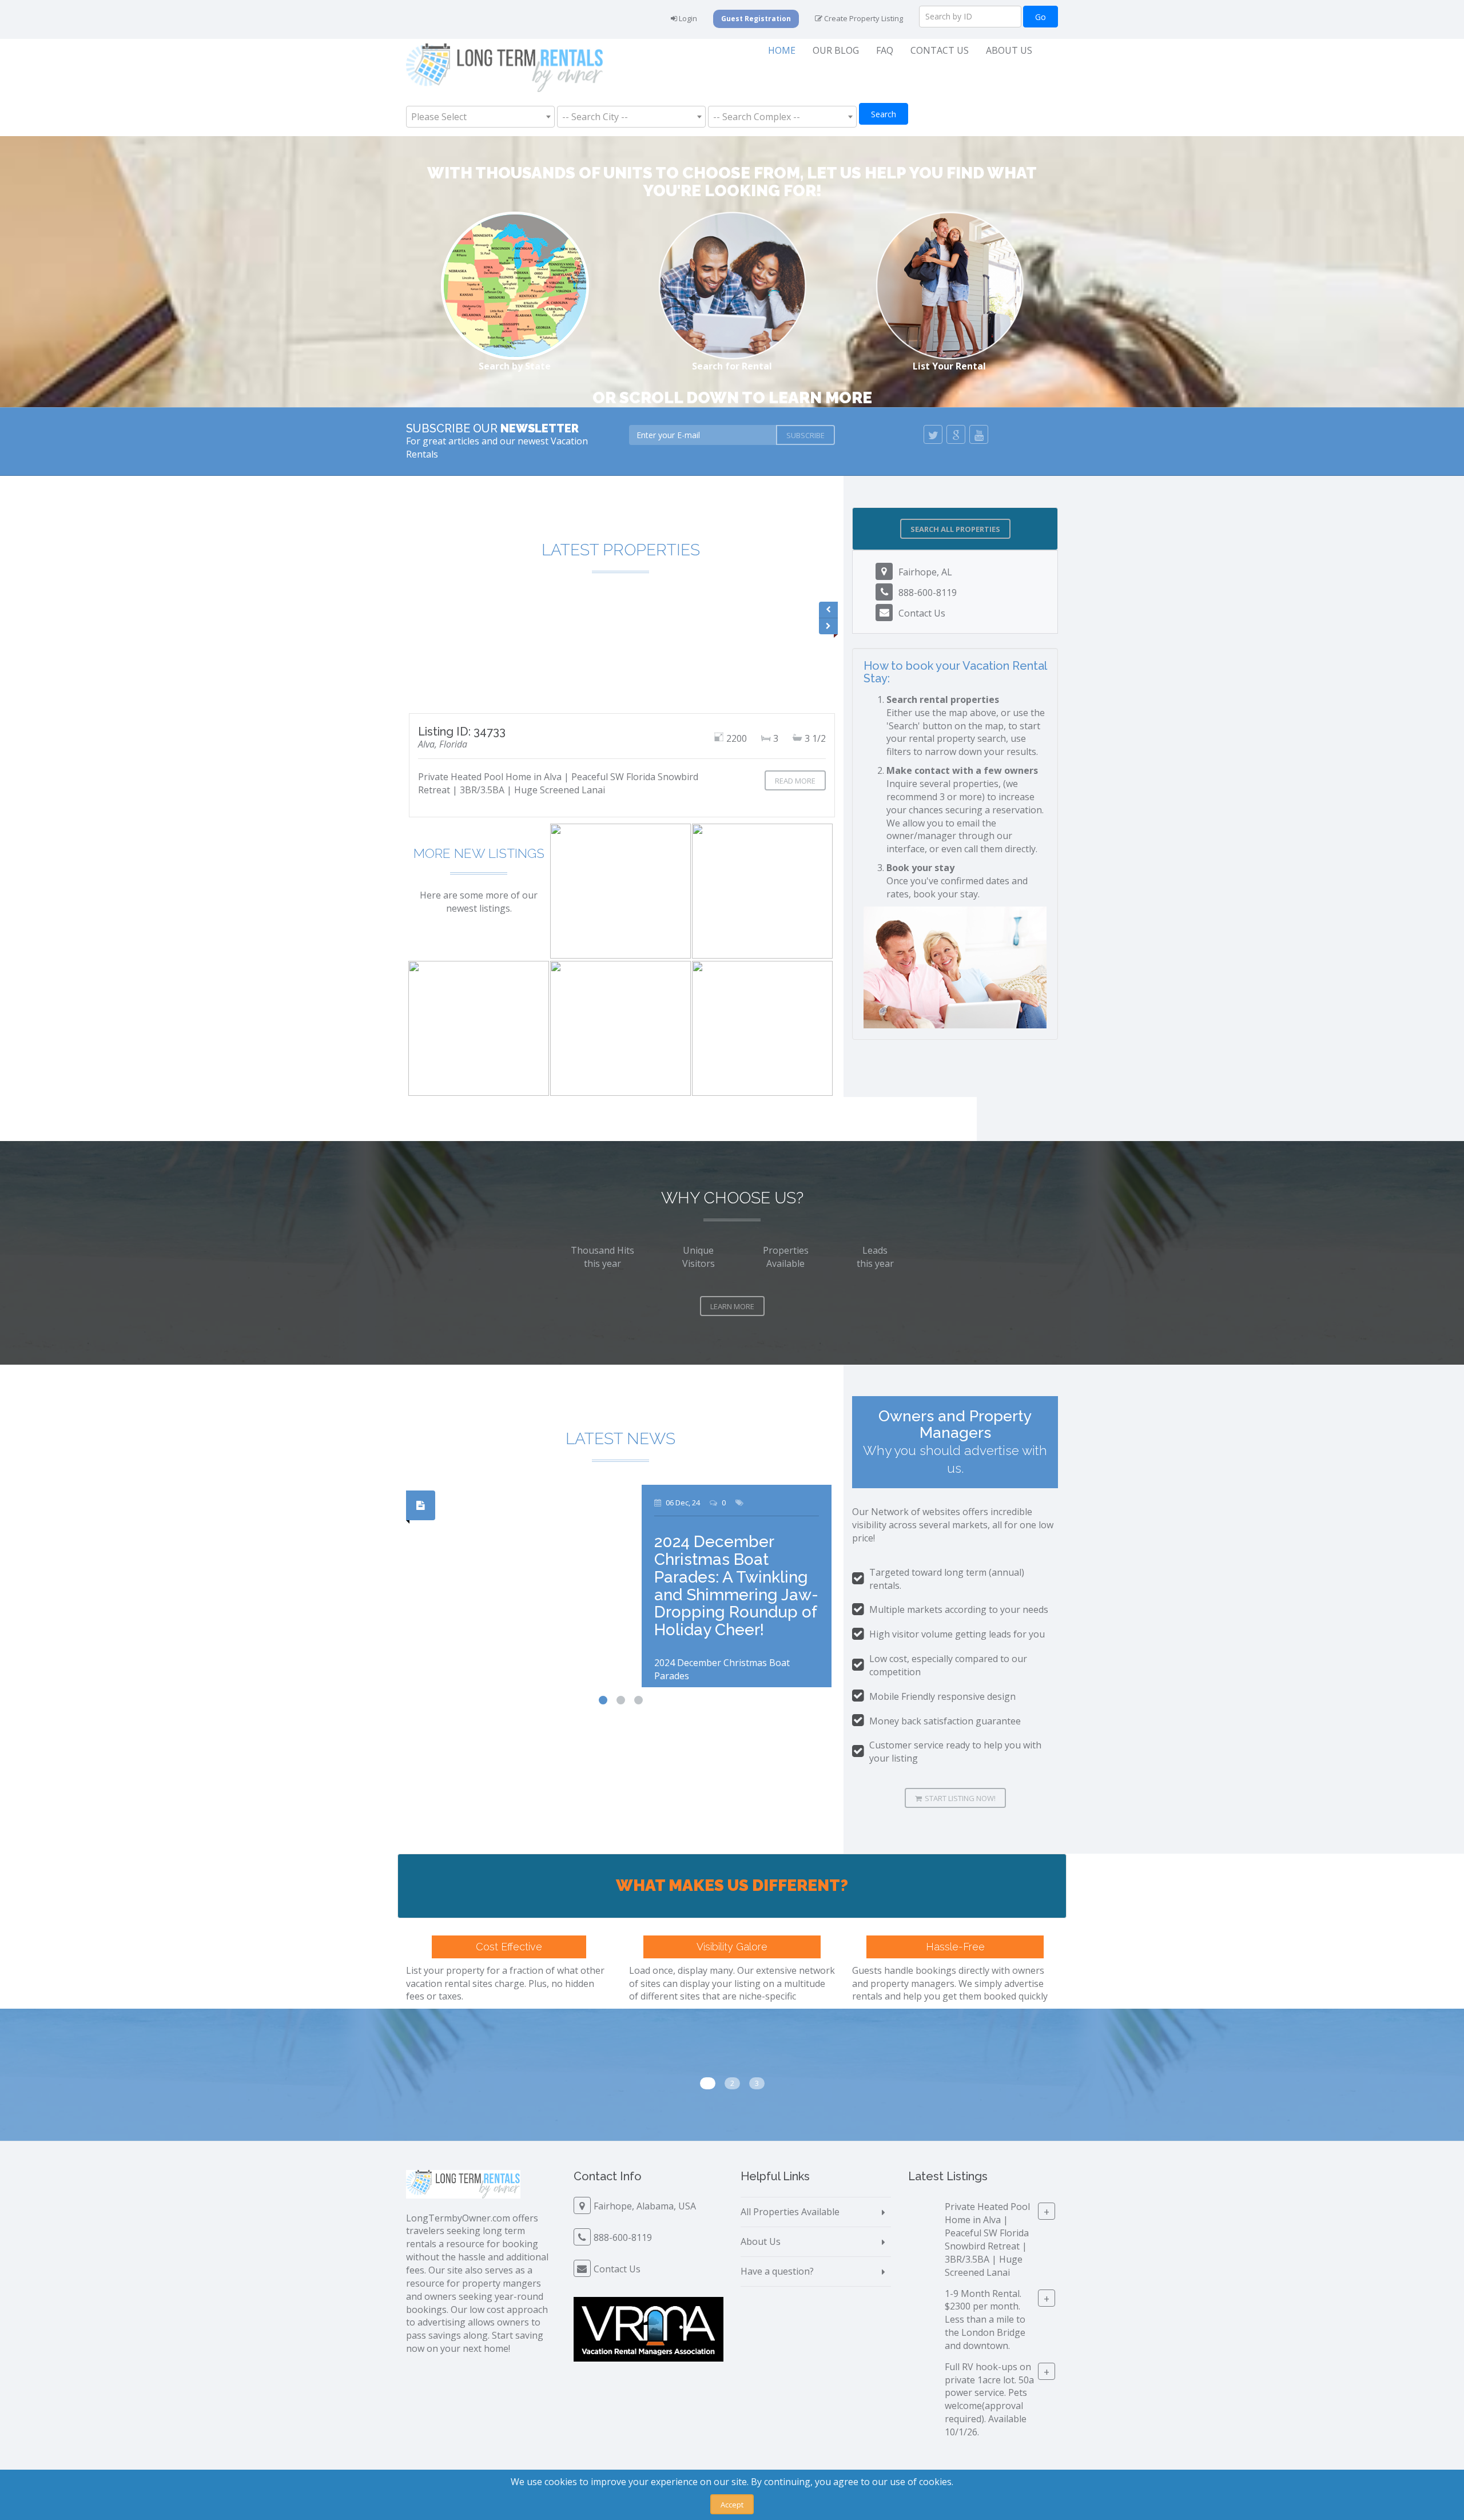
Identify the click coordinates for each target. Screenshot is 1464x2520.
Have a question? (777, 2271)
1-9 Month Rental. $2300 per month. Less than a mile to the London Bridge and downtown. (985, 2319)
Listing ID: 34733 (462, 732)
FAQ (885, 50)
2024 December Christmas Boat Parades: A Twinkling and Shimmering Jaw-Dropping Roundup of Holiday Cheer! (736, 1586)
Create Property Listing (863, 18)
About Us (1009, 50)
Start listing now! (960, 1798)
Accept (732, 2505)
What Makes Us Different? (732, 1885)
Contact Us (940, 50)
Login (687, 18)
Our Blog (836, 50)
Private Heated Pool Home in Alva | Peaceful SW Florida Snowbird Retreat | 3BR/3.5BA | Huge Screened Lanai (987, 2239)
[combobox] (480, 117)
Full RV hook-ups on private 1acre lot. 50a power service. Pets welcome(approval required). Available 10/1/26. (989, 2399)
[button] (955, 529)
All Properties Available (790, 2212)
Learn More (732, 1306)
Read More (795, 781)
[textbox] (442, 117)
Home (782, 50)
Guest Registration (756, 19)
